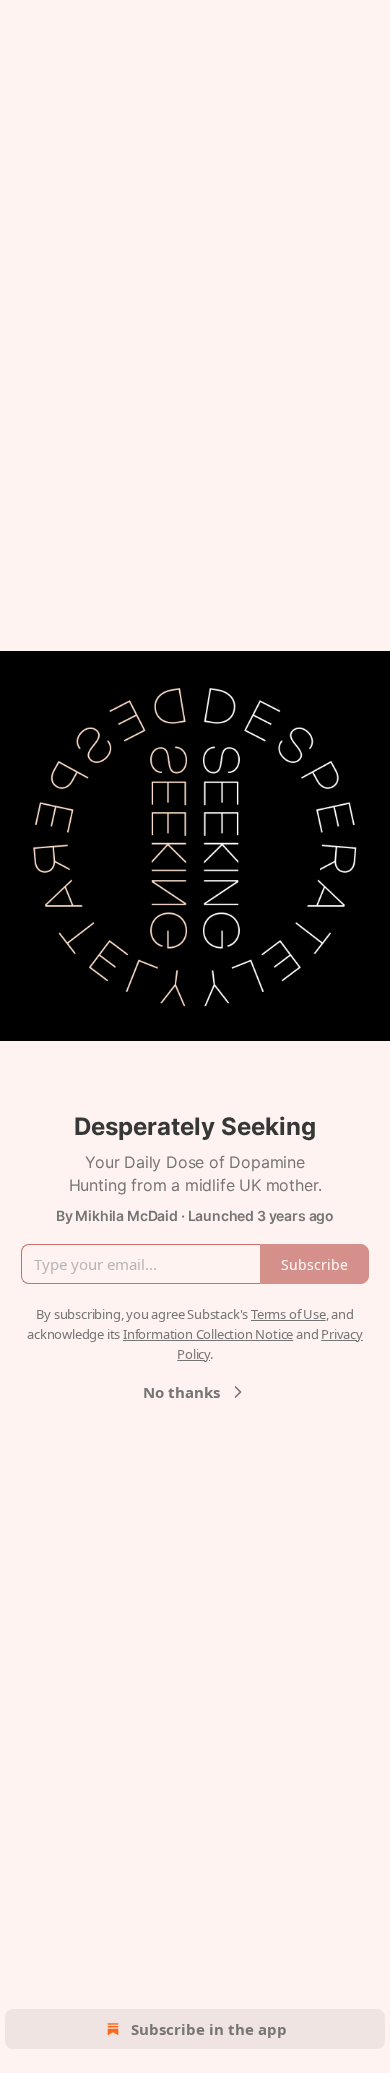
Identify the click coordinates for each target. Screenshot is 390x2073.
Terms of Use (288, 1314)
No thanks (181, 1392)
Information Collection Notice (208, 1334)
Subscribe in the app (209, 2029)
